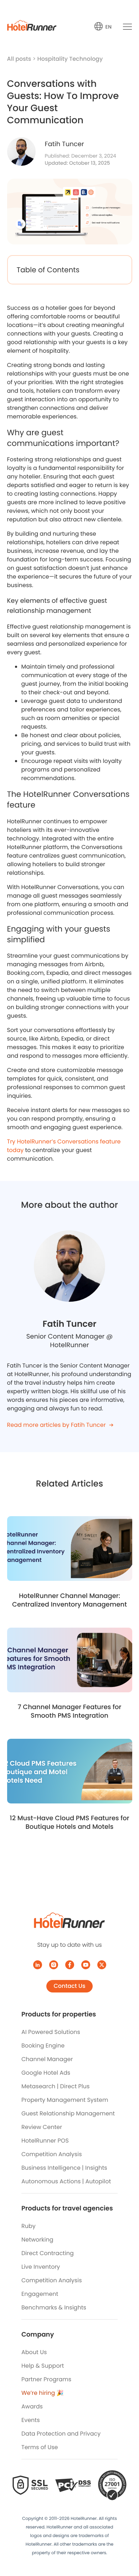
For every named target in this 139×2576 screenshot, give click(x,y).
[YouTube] (86, 1965)
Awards (32, 2406)
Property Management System (65, 2100)
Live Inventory (41, 2267)
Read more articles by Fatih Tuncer (56, 1425)
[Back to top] (126, 2543)
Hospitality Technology (70, 59)
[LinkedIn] (38, 1965)
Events (31, 2420)
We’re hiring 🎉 (43, 2393)
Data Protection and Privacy (61, 2434)
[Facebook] (70, 1965)
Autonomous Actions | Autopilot (66, 2181)
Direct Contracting (48, 2253)
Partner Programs (46, 2379)
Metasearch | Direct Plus (55, 2086)
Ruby (29, 2226)
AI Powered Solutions (51, 2032)
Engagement (40, 2294)
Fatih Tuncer (65, 144)
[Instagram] (54, 1965)
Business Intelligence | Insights (64, 2168)
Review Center (42, 2127)
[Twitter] (102, 1965)
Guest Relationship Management (68, 2113)
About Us (34, 2352)
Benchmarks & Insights (54, 2307)
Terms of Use (40, 2447)
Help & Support (43, 2366)
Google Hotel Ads (46, 2073)
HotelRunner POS (45, 2141)
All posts (20, 59)
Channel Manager (47, 2059)
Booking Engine (43, 2046)
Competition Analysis (52, 2154)
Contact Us (69, 1986)
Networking (37, 2240)
